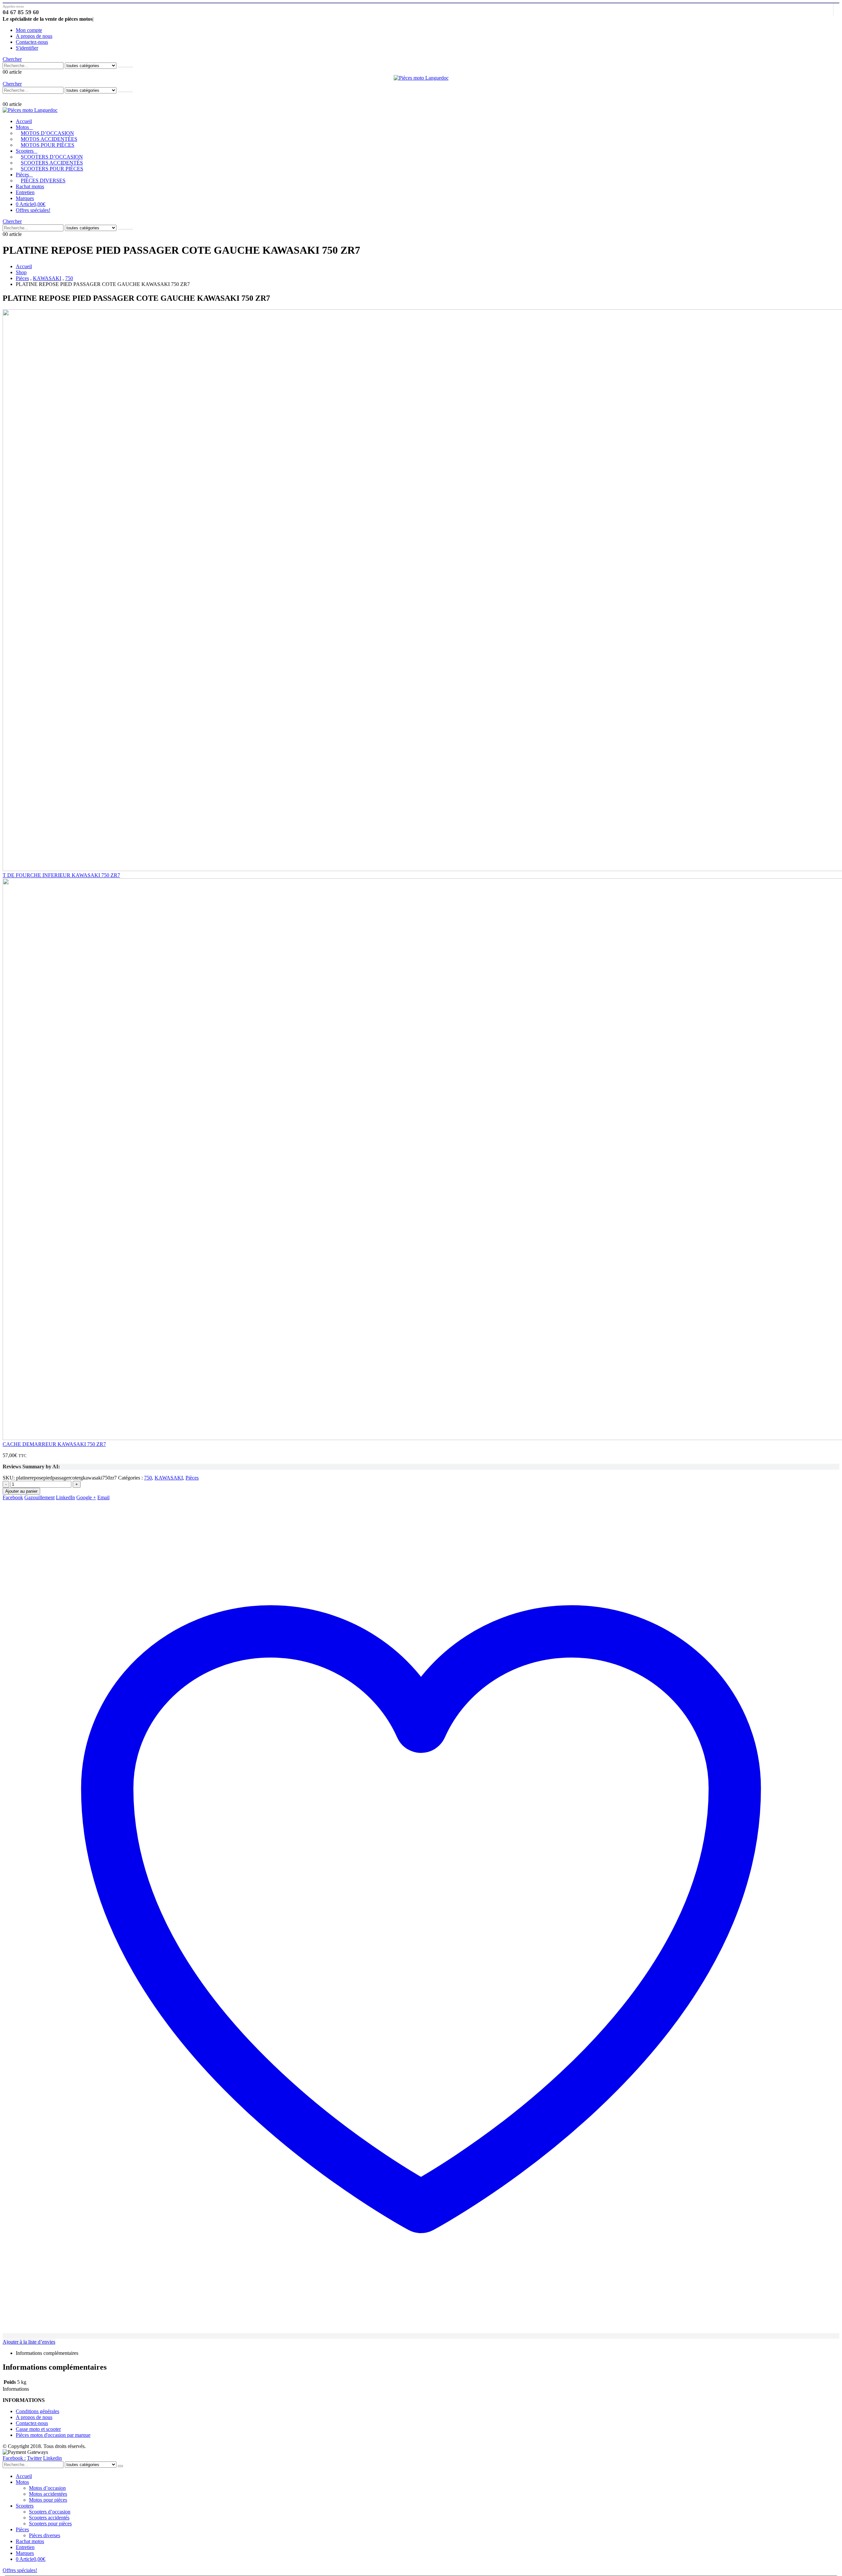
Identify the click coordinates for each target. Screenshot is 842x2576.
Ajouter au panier (21, 1491)
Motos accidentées (49, 139)
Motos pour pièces (48, 145)
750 (148, 1478)
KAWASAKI (169, 1478)
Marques (25, 198)
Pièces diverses (43, 180)
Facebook (13, 1497)
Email (103, 1497)
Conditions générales (37, 2411)
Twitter (34, 2458)
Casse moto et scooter (38, 2429)
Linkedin (52, 2458)
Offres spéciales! (33, 210)
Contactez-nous (32, 42)
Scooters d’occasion (52, 157)
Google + (86, 1497)
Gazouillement (39, 1497)
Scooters (25, 151)
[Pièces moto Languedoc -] (421, 78)
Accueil (24, 121)
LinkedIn (65, 1497)
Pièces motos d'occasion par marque (53, 2435)
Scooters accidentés (52, 163)
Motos (22, 127)
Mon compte (29, 30)
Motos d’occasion (47, 133)
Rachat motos (30, 186)
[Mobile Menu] (6, 97)
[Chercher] (125, 67)
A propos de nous (34, 36)
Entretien (25, 192)
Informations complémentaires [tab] (47, 2353)
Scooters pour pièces (52, 169)
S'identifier (27, 48)
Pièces (22, 175)
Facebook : (14, 2458)
